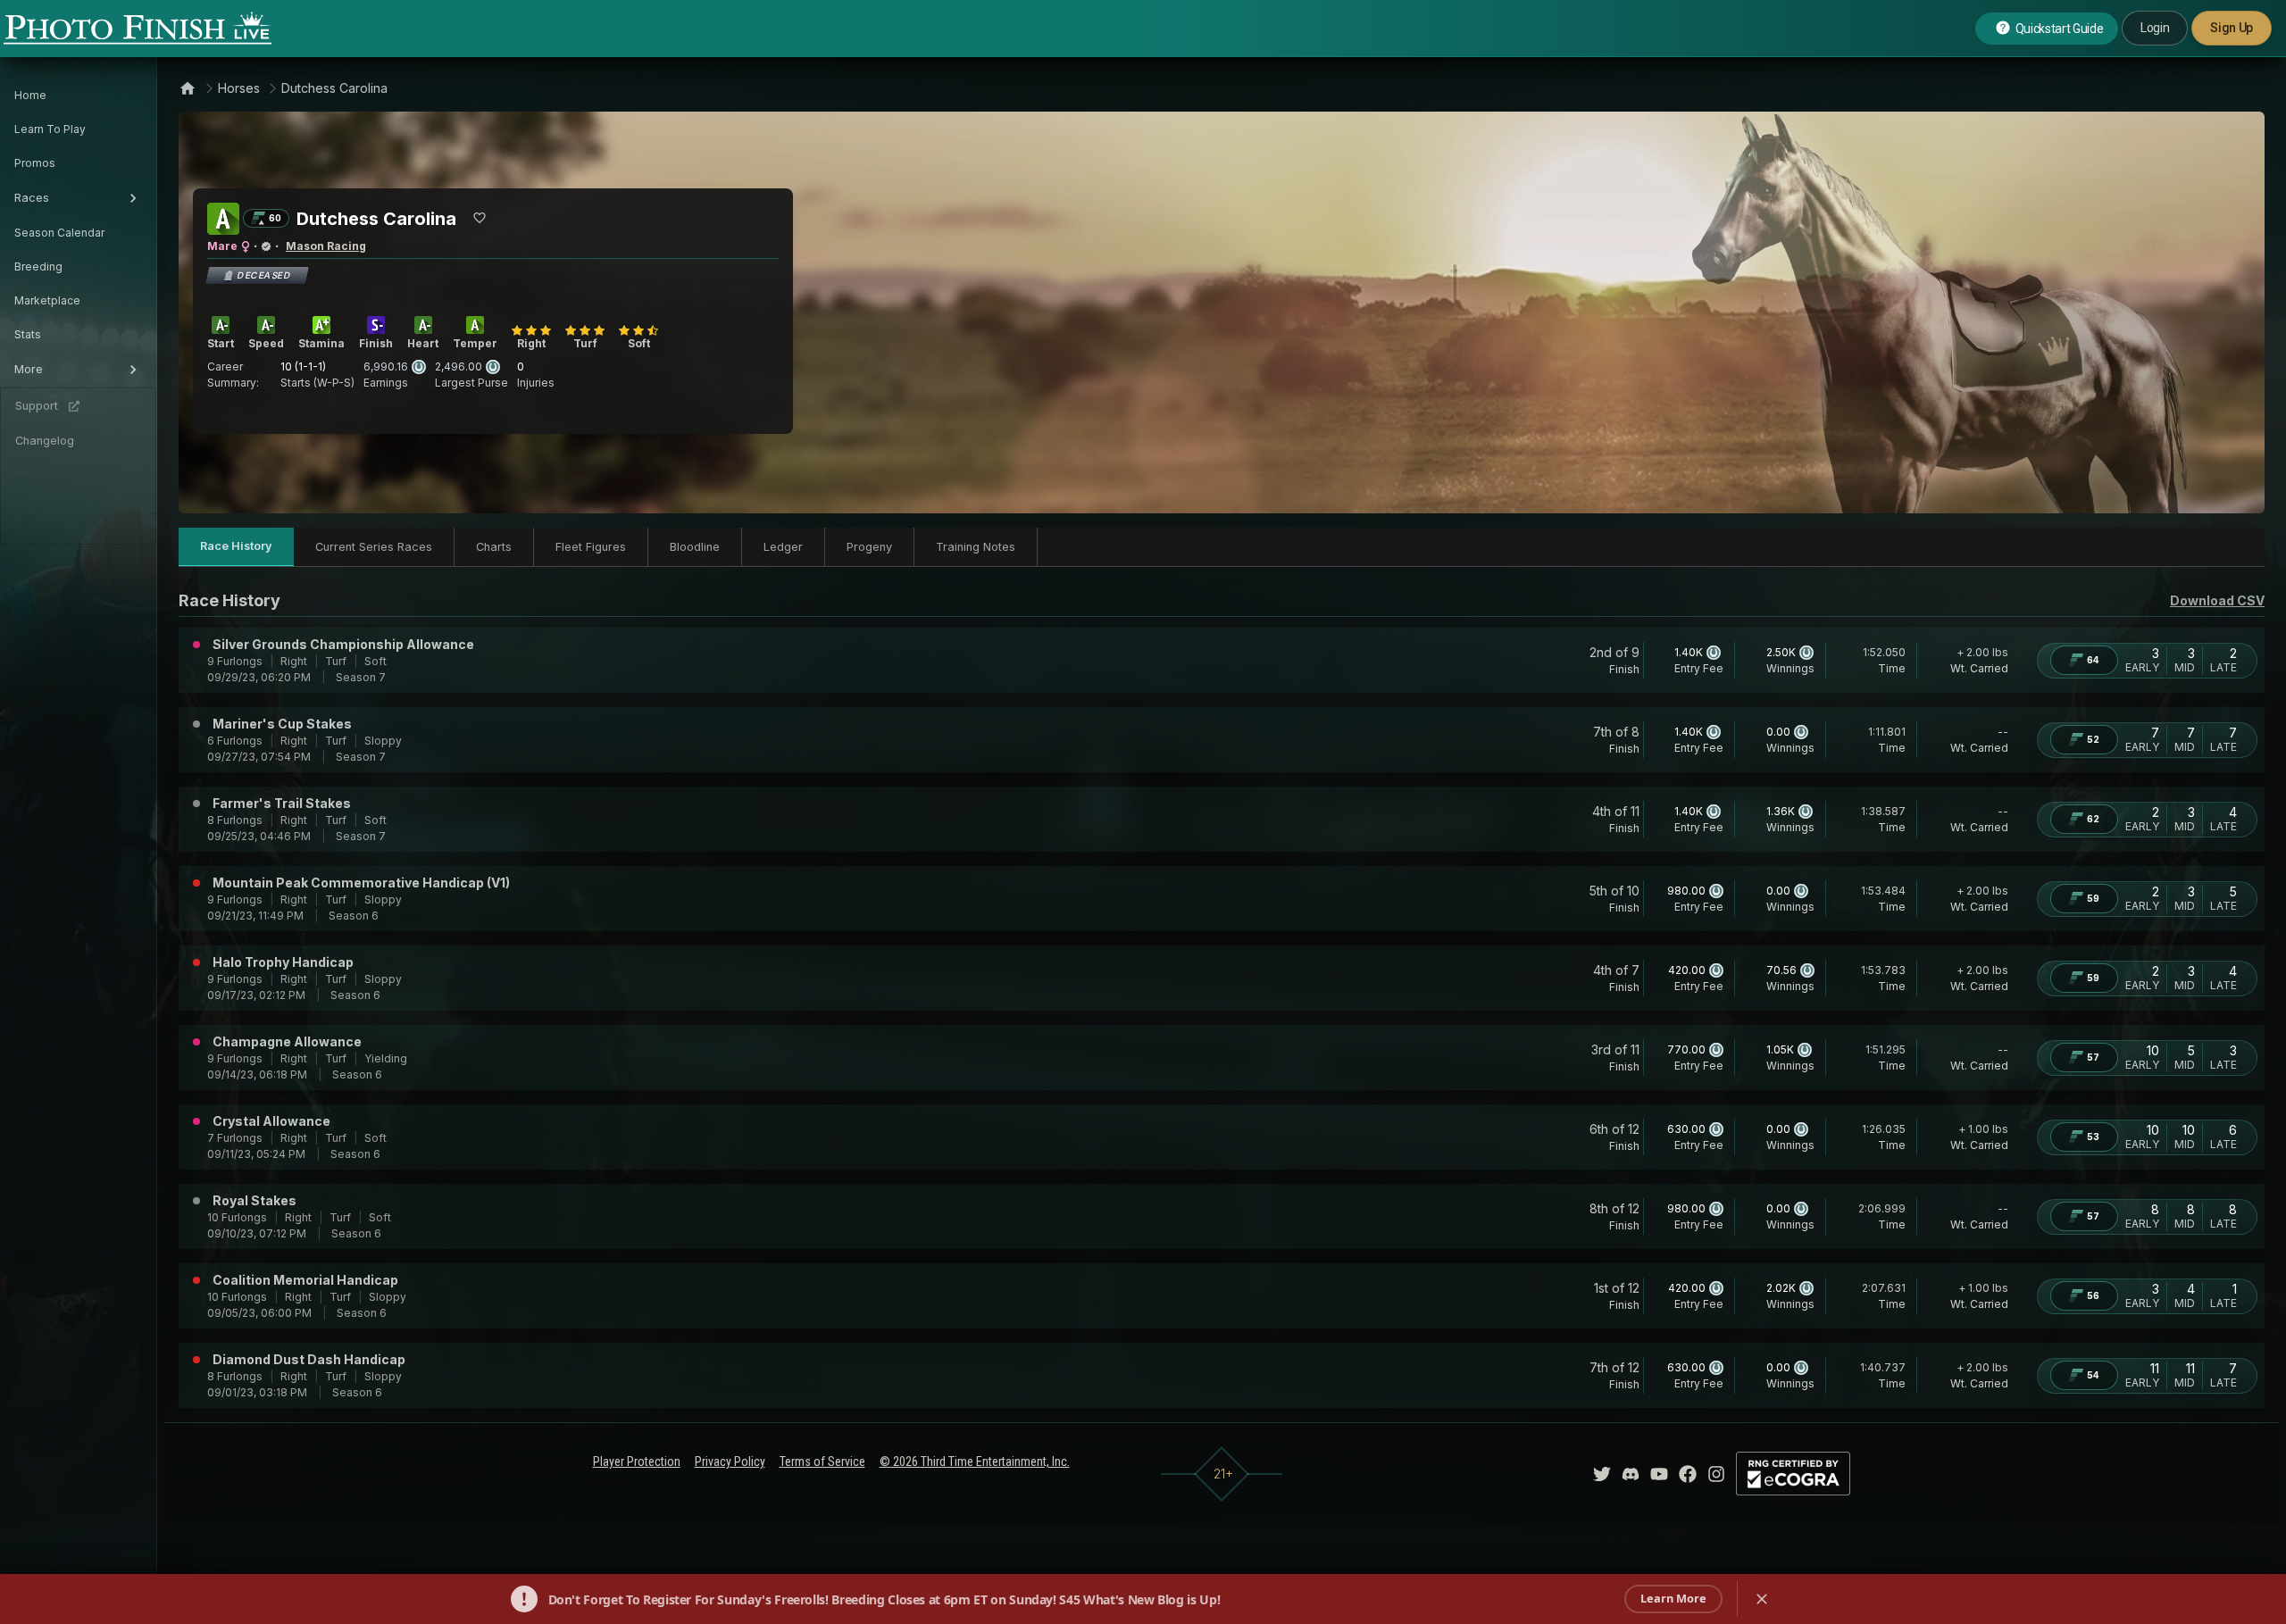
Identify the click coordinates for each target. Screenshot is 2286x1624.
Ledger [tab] (783, 547)
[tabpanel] (1222, 998)
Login (2155, 28)
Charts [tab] (494, 547)
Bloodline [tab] (695, 547)
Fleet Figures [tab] (591, 547)
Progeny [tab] (869, 547)
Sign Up (2232, 28)
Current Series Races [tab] (374, 547)
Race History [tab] (236, 546)
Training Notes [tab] (976, 547)
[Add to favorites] (480, 218)
